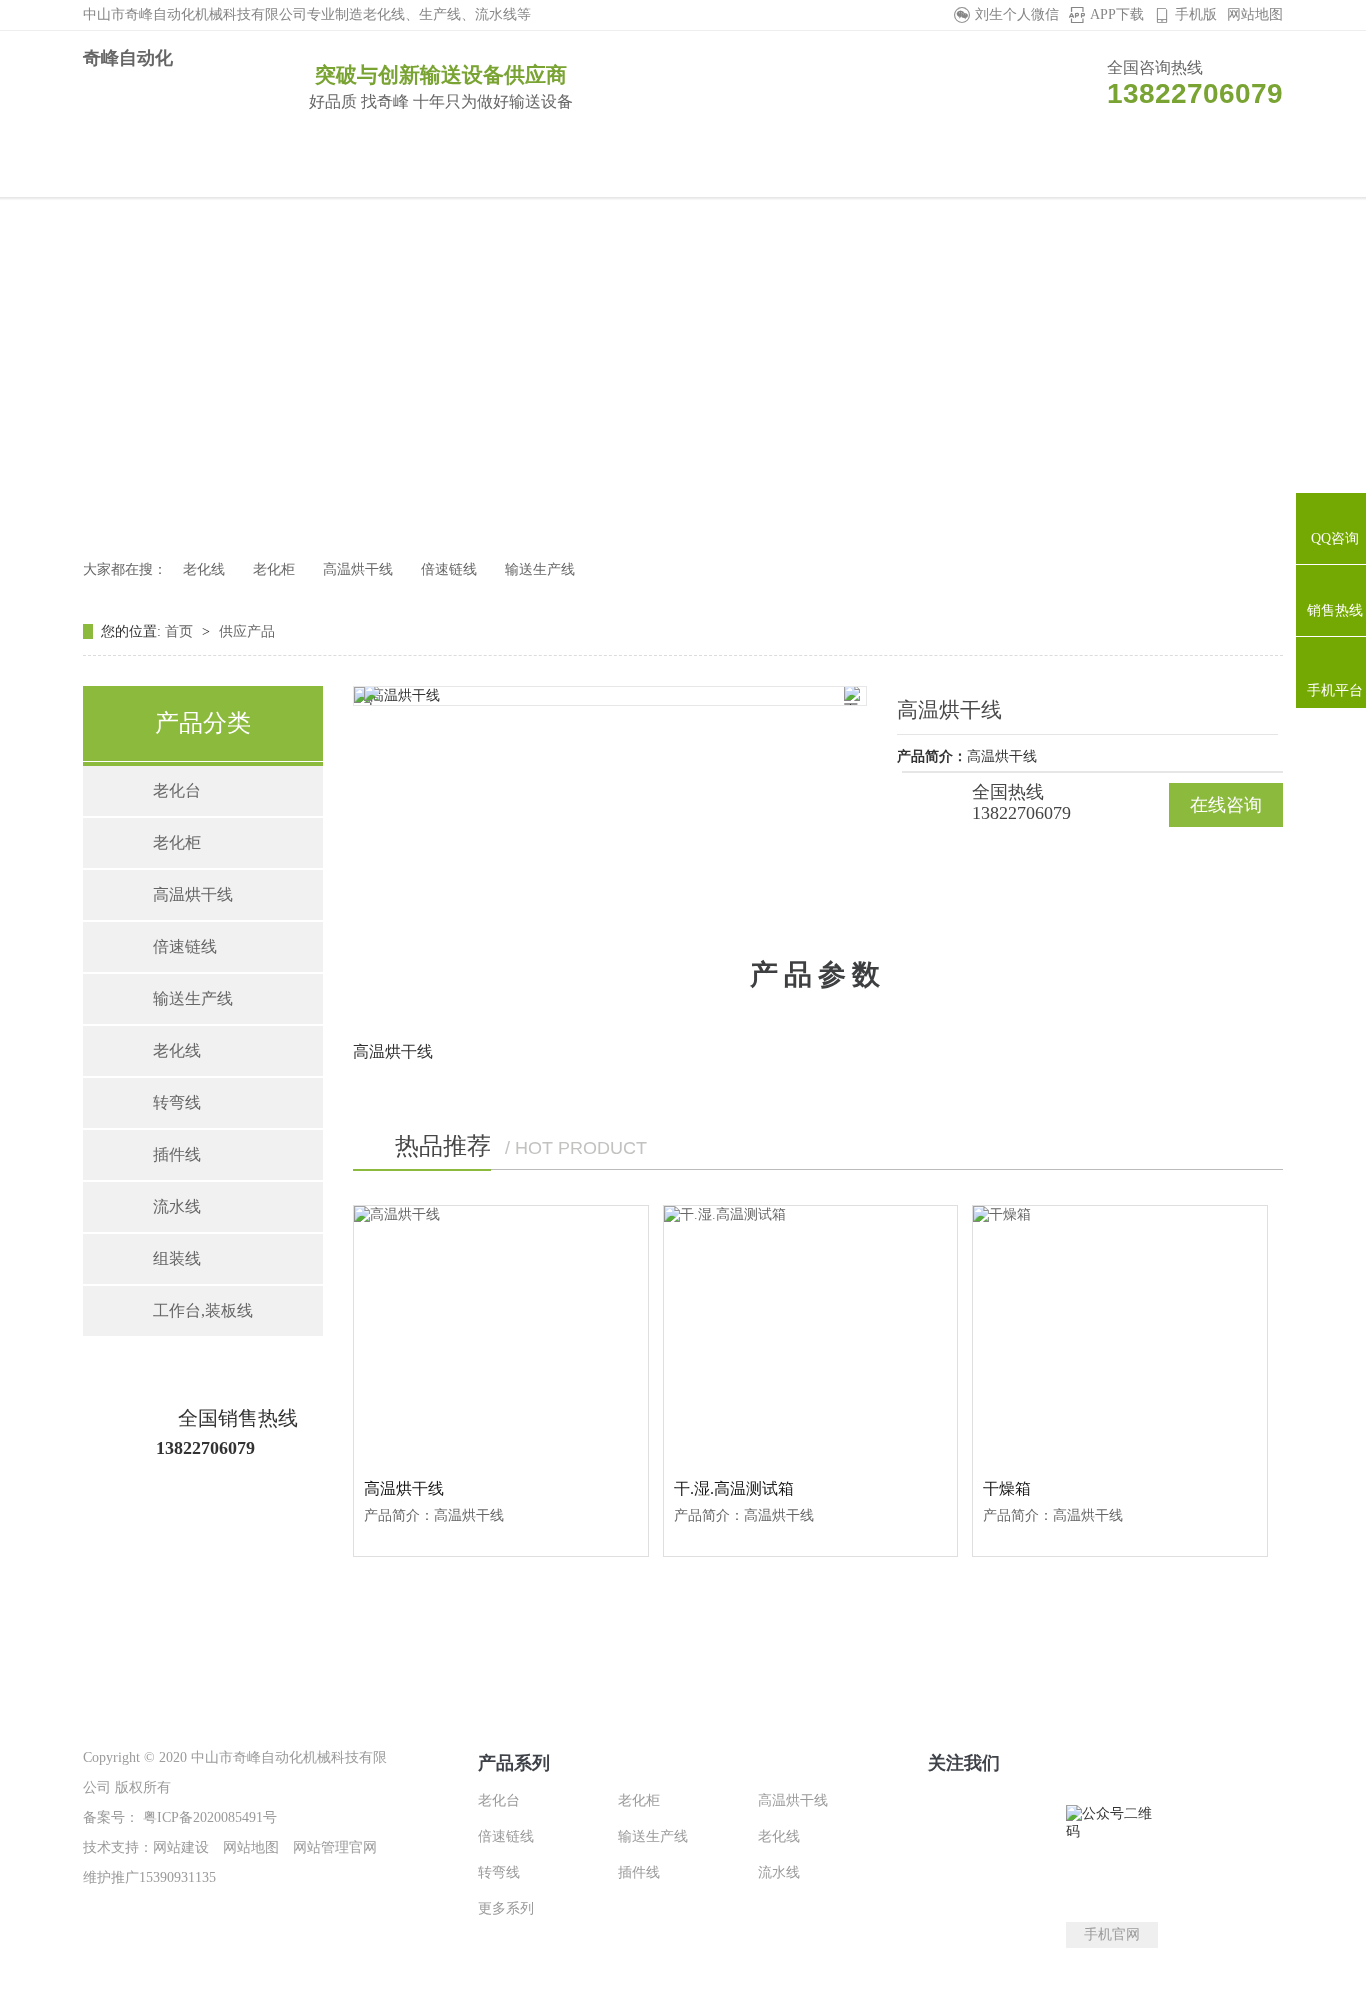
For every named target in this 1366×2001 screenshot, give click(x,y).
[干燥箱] (1120, 1335)
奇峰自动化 (128, 58)
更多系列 (506, 1908)
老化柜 (274, 569)
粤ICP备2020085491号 (208, 1817)
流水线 (177, 1206)
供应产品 (247, 631)
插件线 (177, 1154)
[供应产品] (683, 367)
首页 (181, 631)
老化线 (204, 569)
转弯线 (177, 1102)
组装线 (177, 1258)
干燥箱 (1007, 1488)
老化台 (177, 790)
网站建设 (181, 1847)
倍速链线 (449, 569)
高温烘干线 (358, 569)
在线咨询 (1226, 805)
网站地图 (1255, 14)
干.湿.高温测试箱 (734, 1488)
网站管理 (321, 1847)
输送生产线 (540, 569)
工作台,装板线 (203, 1310)
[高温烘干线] (501, 1335)
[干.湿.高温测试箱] (811, 1335)
